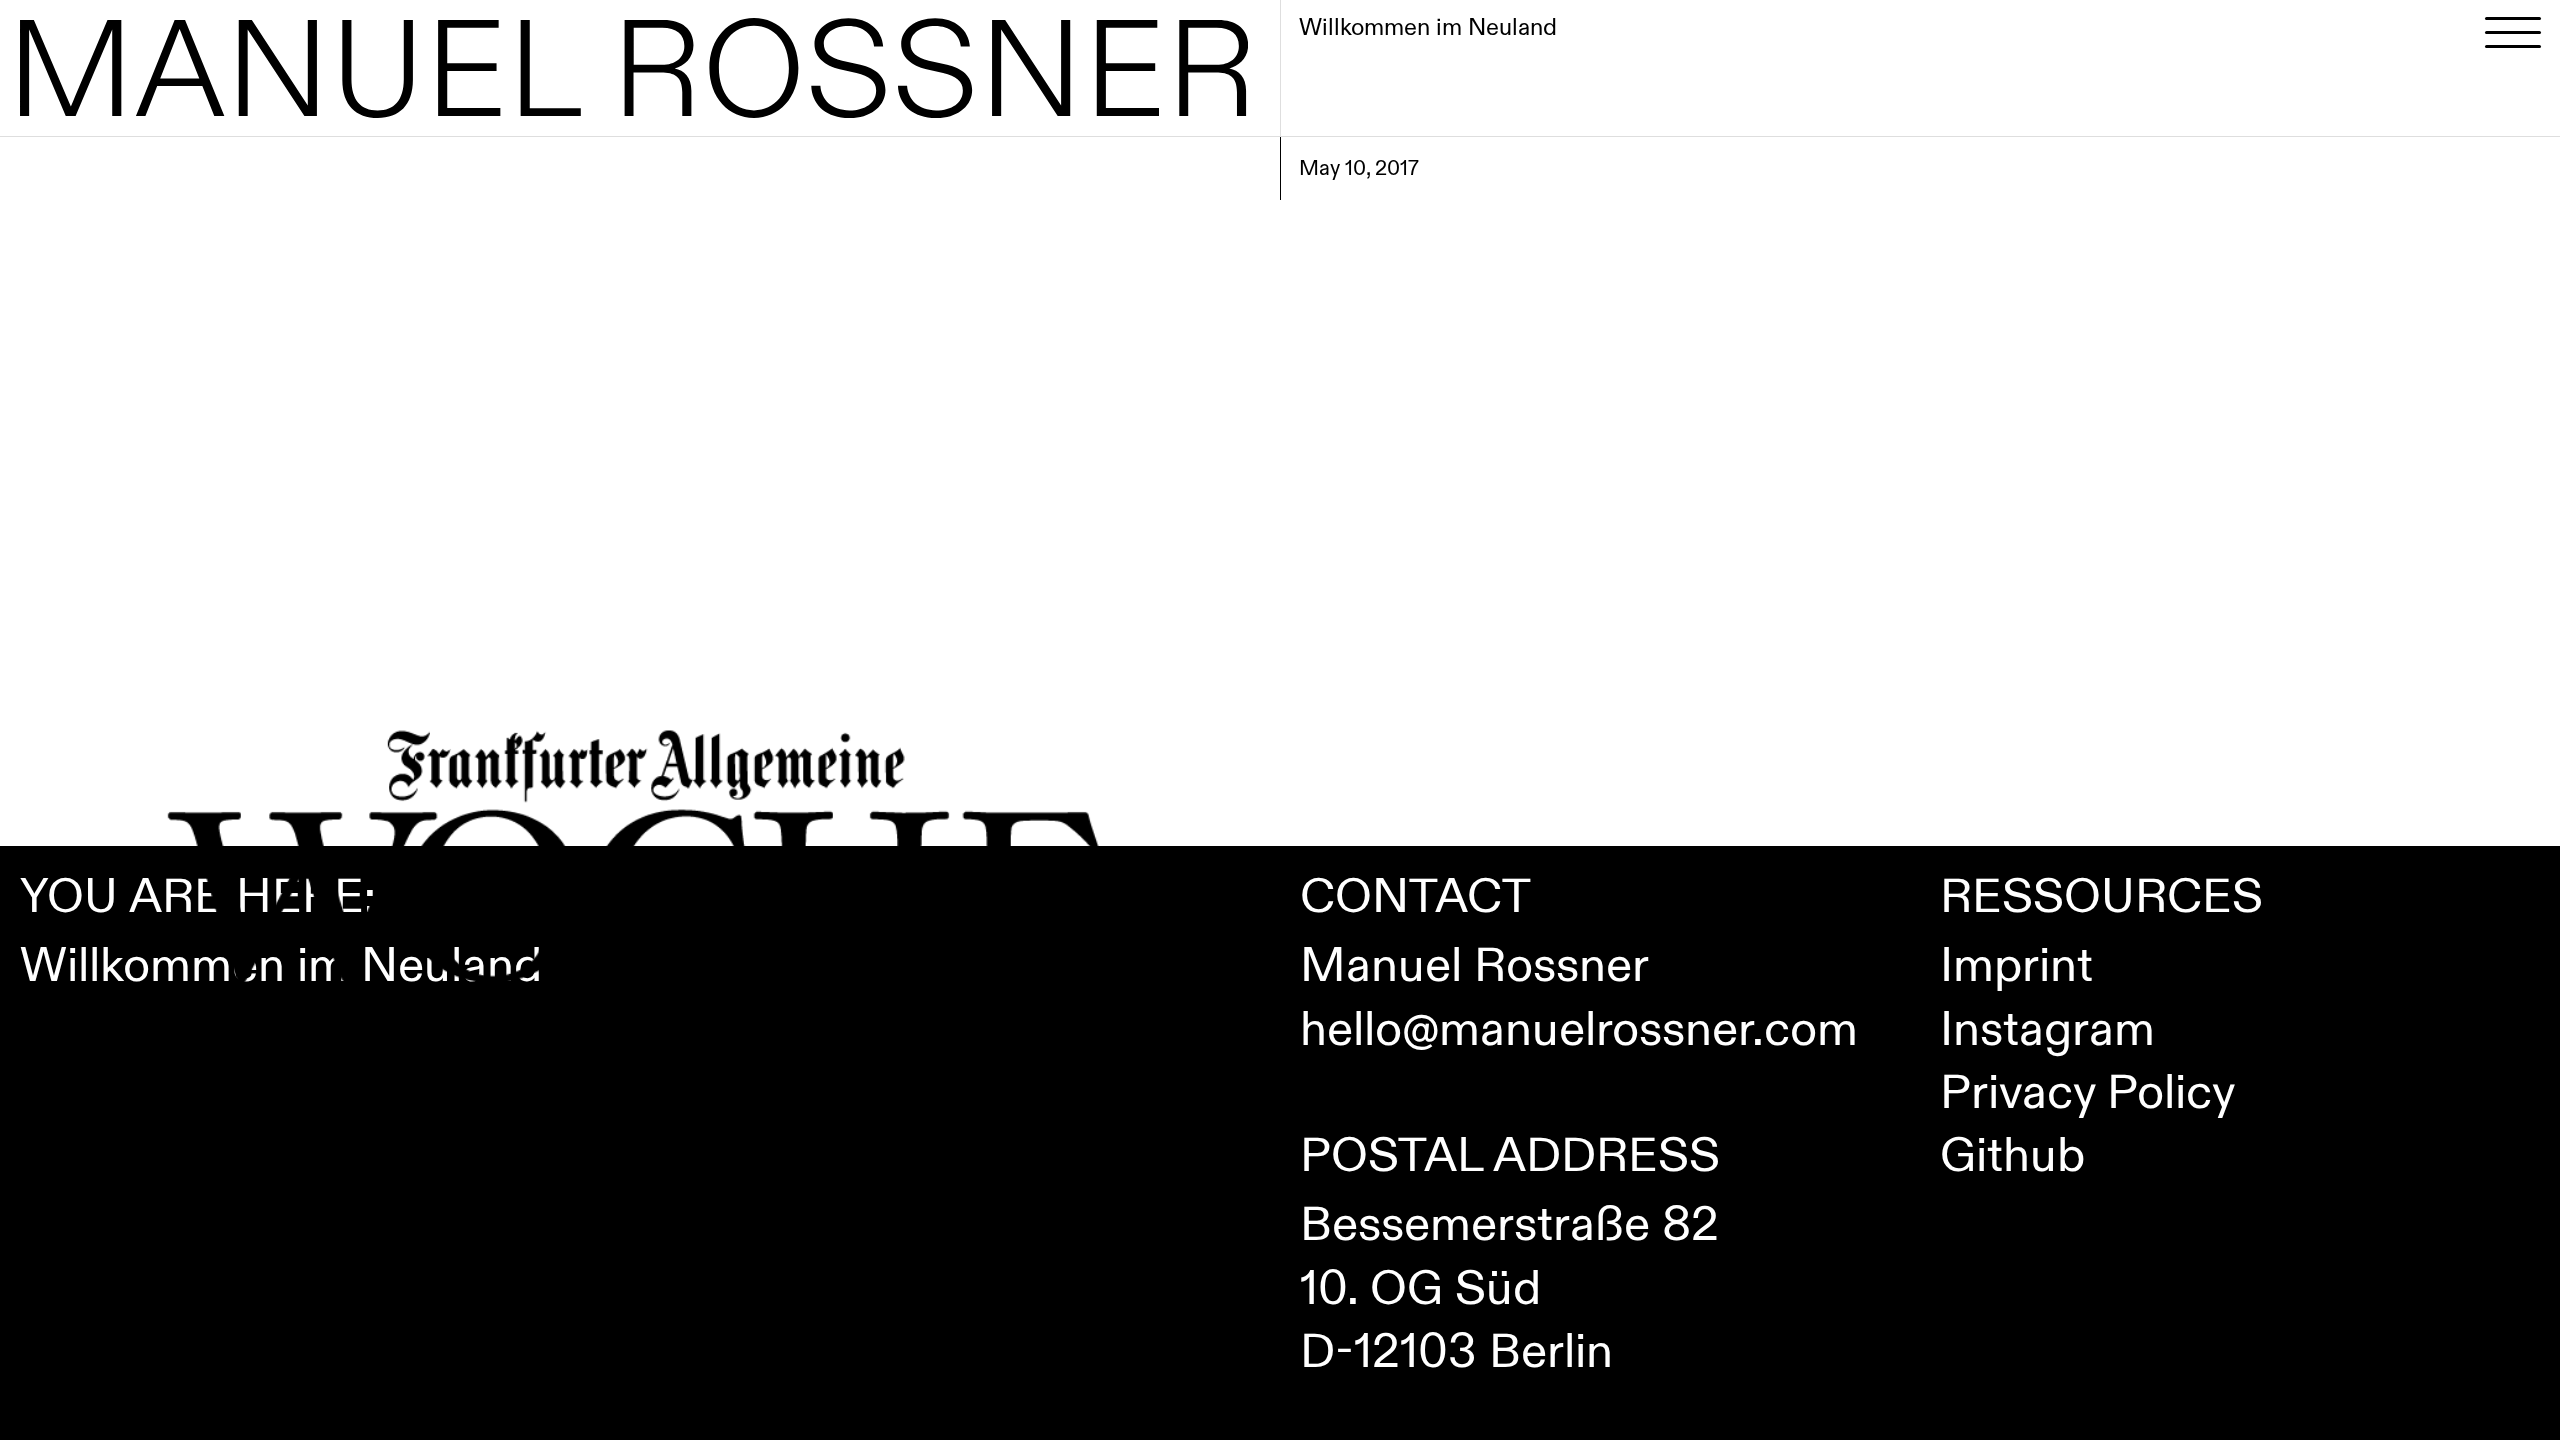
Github (2012, 1156)
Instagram (2047, 1030)
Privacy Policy (2087, 1093)
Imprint (2016, 966)
